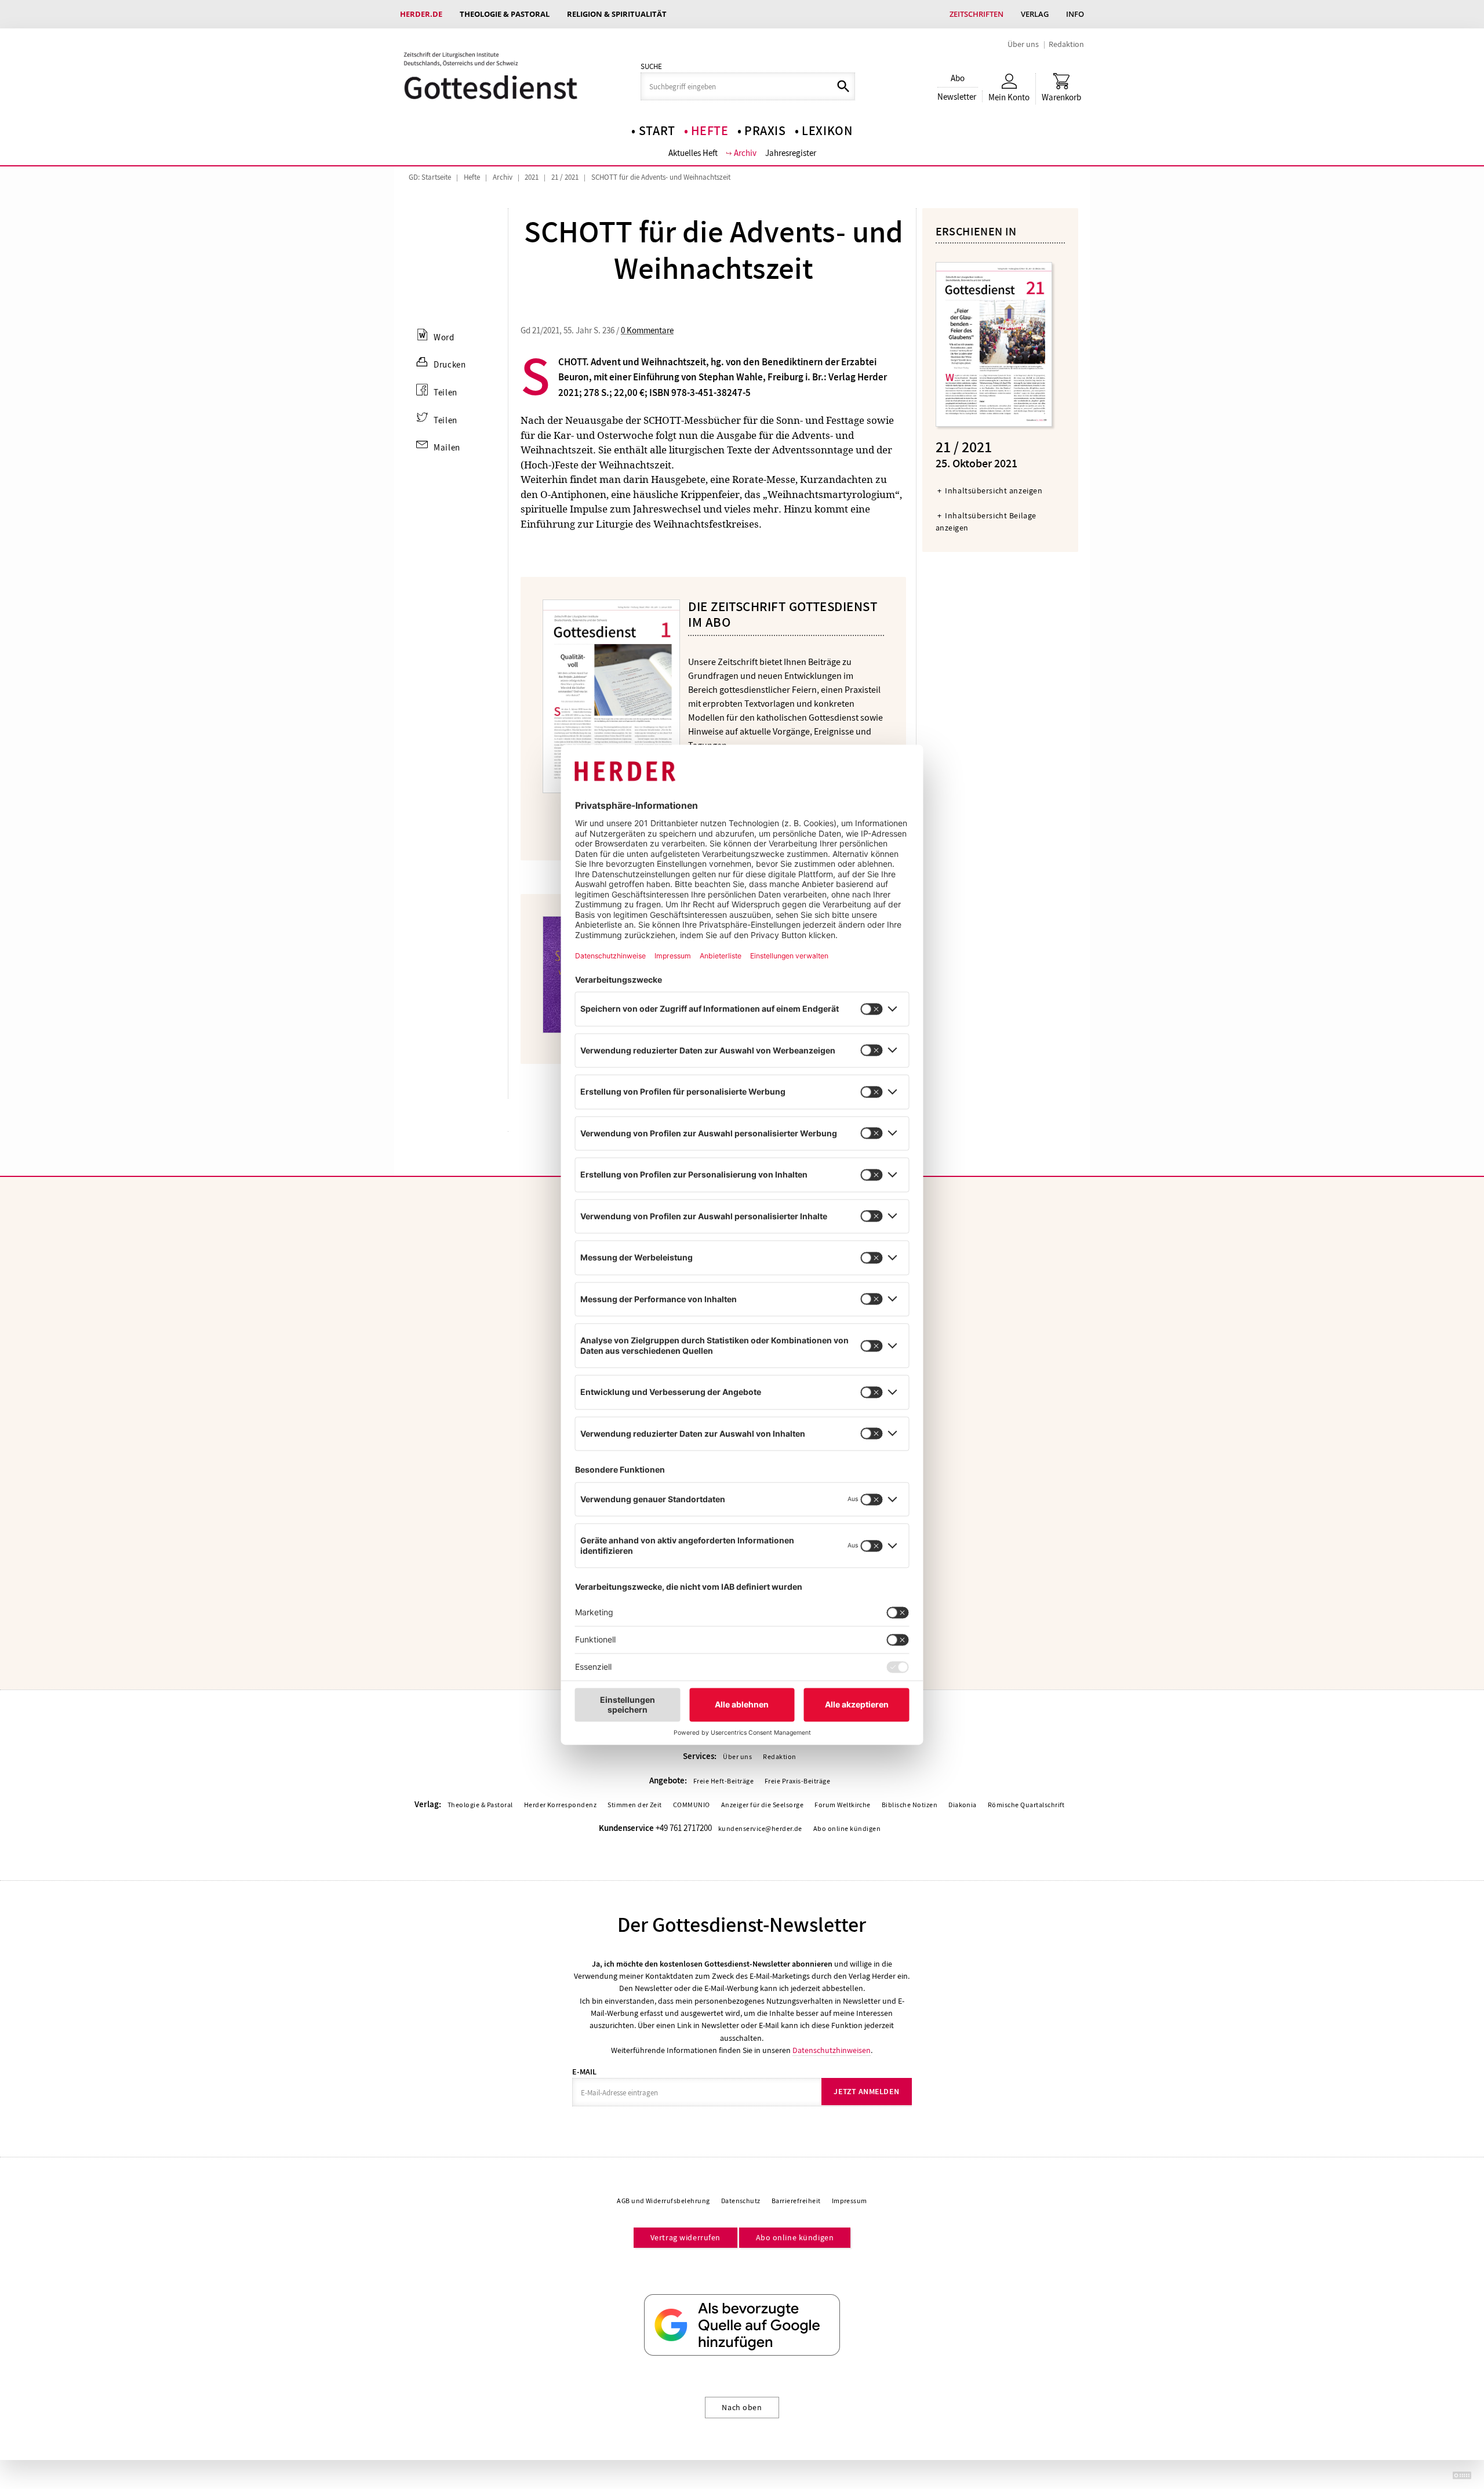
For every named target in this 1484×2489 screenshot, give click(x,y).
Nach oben (742, 2407)
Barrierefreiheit (796, 2201)
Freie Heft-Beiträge (723, 1781)
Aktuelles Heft (693, 153)
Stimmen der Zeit (635, 1805)
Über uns (1023, 44)
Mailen (447, 448)
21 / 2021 (565, 177)
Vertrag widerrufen (685, 2237)
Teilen (445, 393)
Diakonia (963, 1805)
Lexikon (827, 131)
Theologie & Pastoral (505, 14)
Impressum (850, 2201)
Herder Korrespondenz (561, 1805)
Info (1075, 14)
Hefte (710, 131)
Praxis (765, 131)
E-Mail (584, 2072)
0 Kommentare (647, 330)
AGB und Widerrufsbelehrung (663, 2201)
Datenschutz (741, 2201)
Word (444, 337)
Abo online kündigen (847, 1829)
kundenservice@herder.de (760, 1829)
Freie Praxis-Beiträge (797, 1781)
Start (657, 131)
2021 (532, 177)
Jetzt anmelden (866, 2092)
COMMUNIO (692, 1805)
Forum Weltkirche (843, 1805)
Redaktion (1066, 44)
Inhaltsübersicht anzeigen (994, 490)
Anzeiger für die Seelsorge (762, 1805)
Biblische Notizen (910, 1805)
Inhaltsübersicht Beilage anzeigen (986, 522)
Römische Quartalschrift (1026, 1805)
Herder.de (421, 14)
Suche (651, 67)
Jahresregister (791, 153)
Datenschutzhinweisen (832, 2050)
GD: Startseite (430, 177)
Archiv (745, 153)
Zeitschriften (976, 14)
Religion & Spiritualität (617, 14)
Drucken (450, 365)
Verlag (1035, 14)
